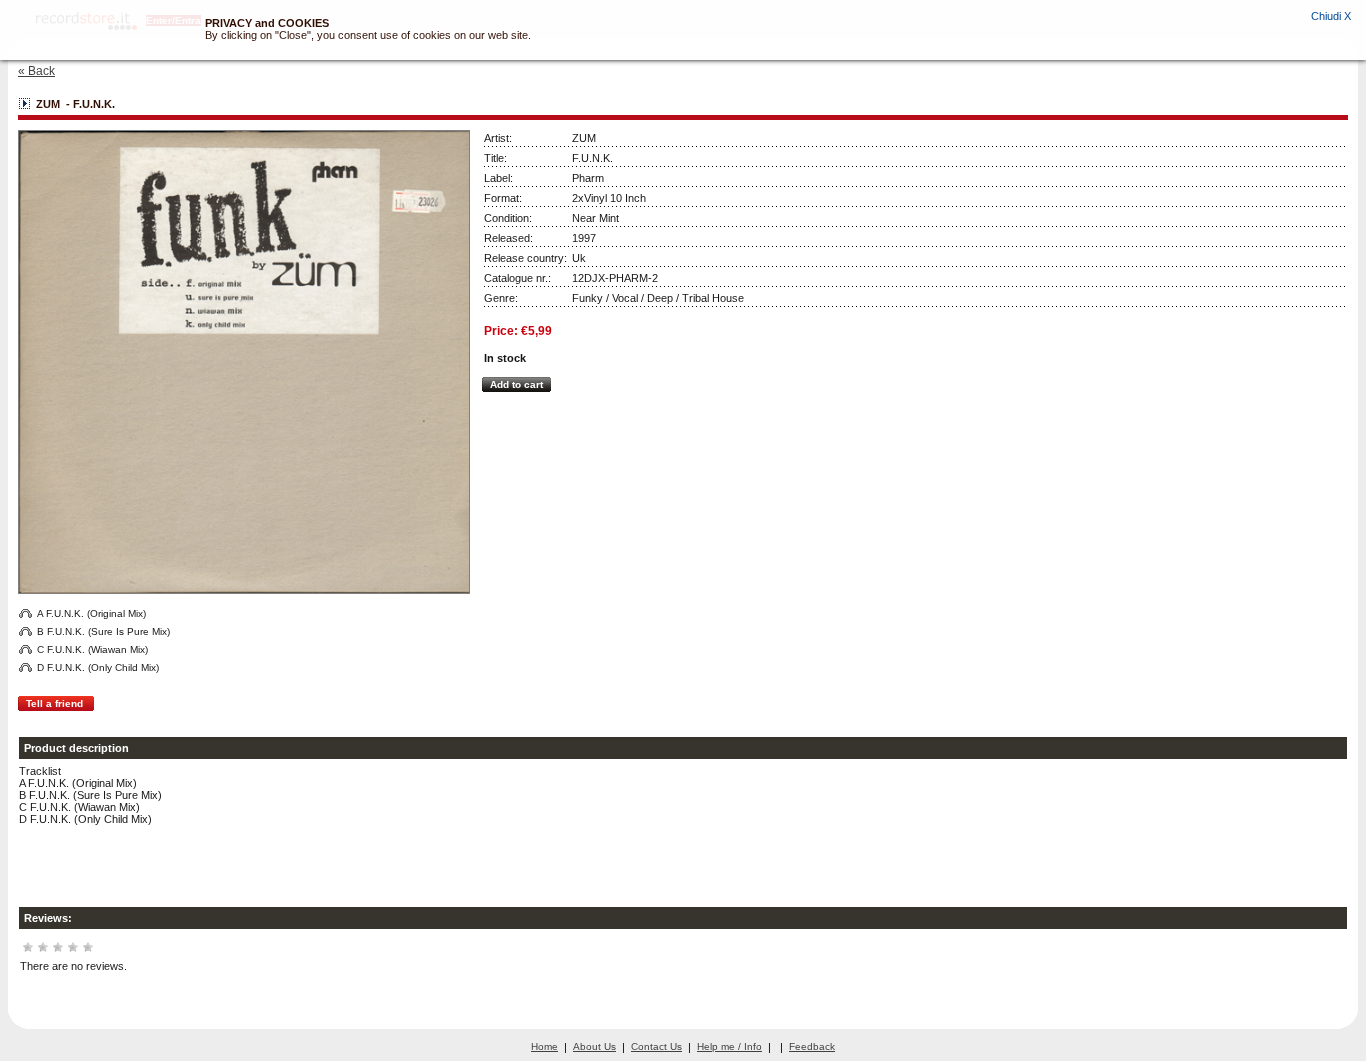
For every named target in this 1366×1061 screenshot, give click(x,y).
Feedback (812, 1046)
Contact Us (656, 1046)
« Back (36, 71)
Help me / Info (729, 1046)
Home (544, 1046)
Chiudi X (1331, 16)
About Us (594, 1046)
